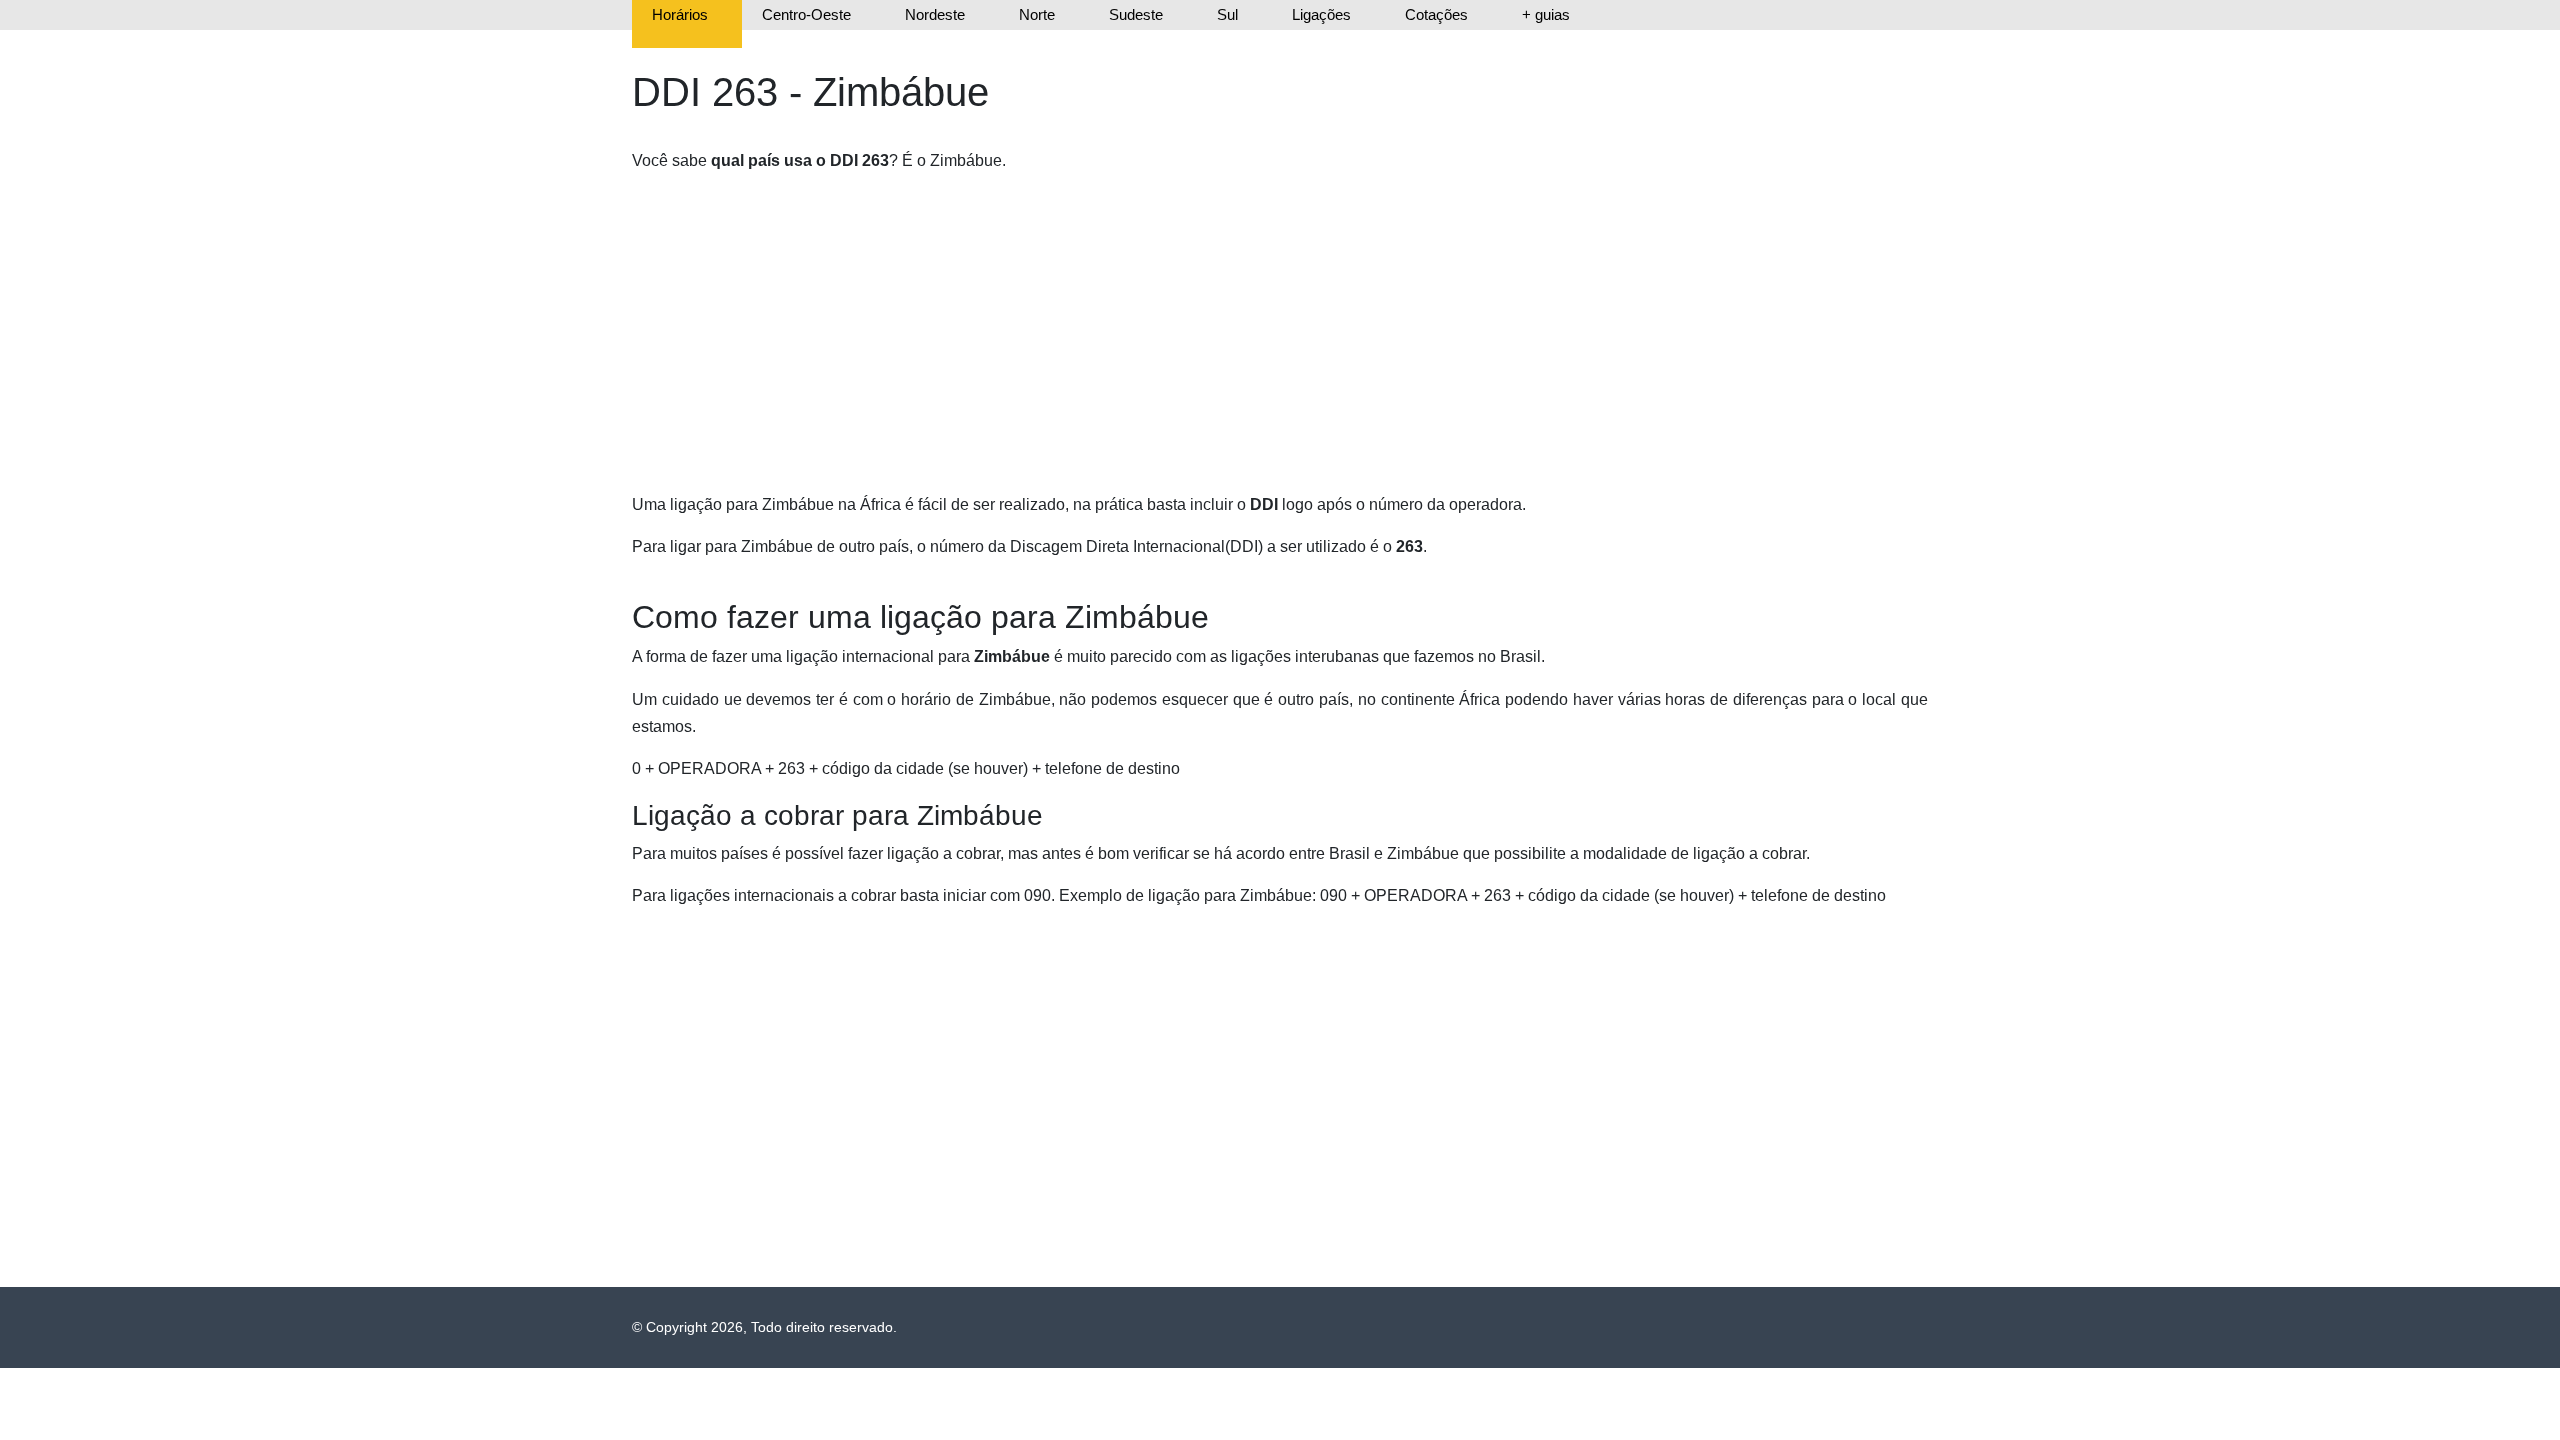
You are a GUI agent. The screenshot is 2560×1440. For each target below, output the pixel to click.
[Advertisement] (1232, 331)
